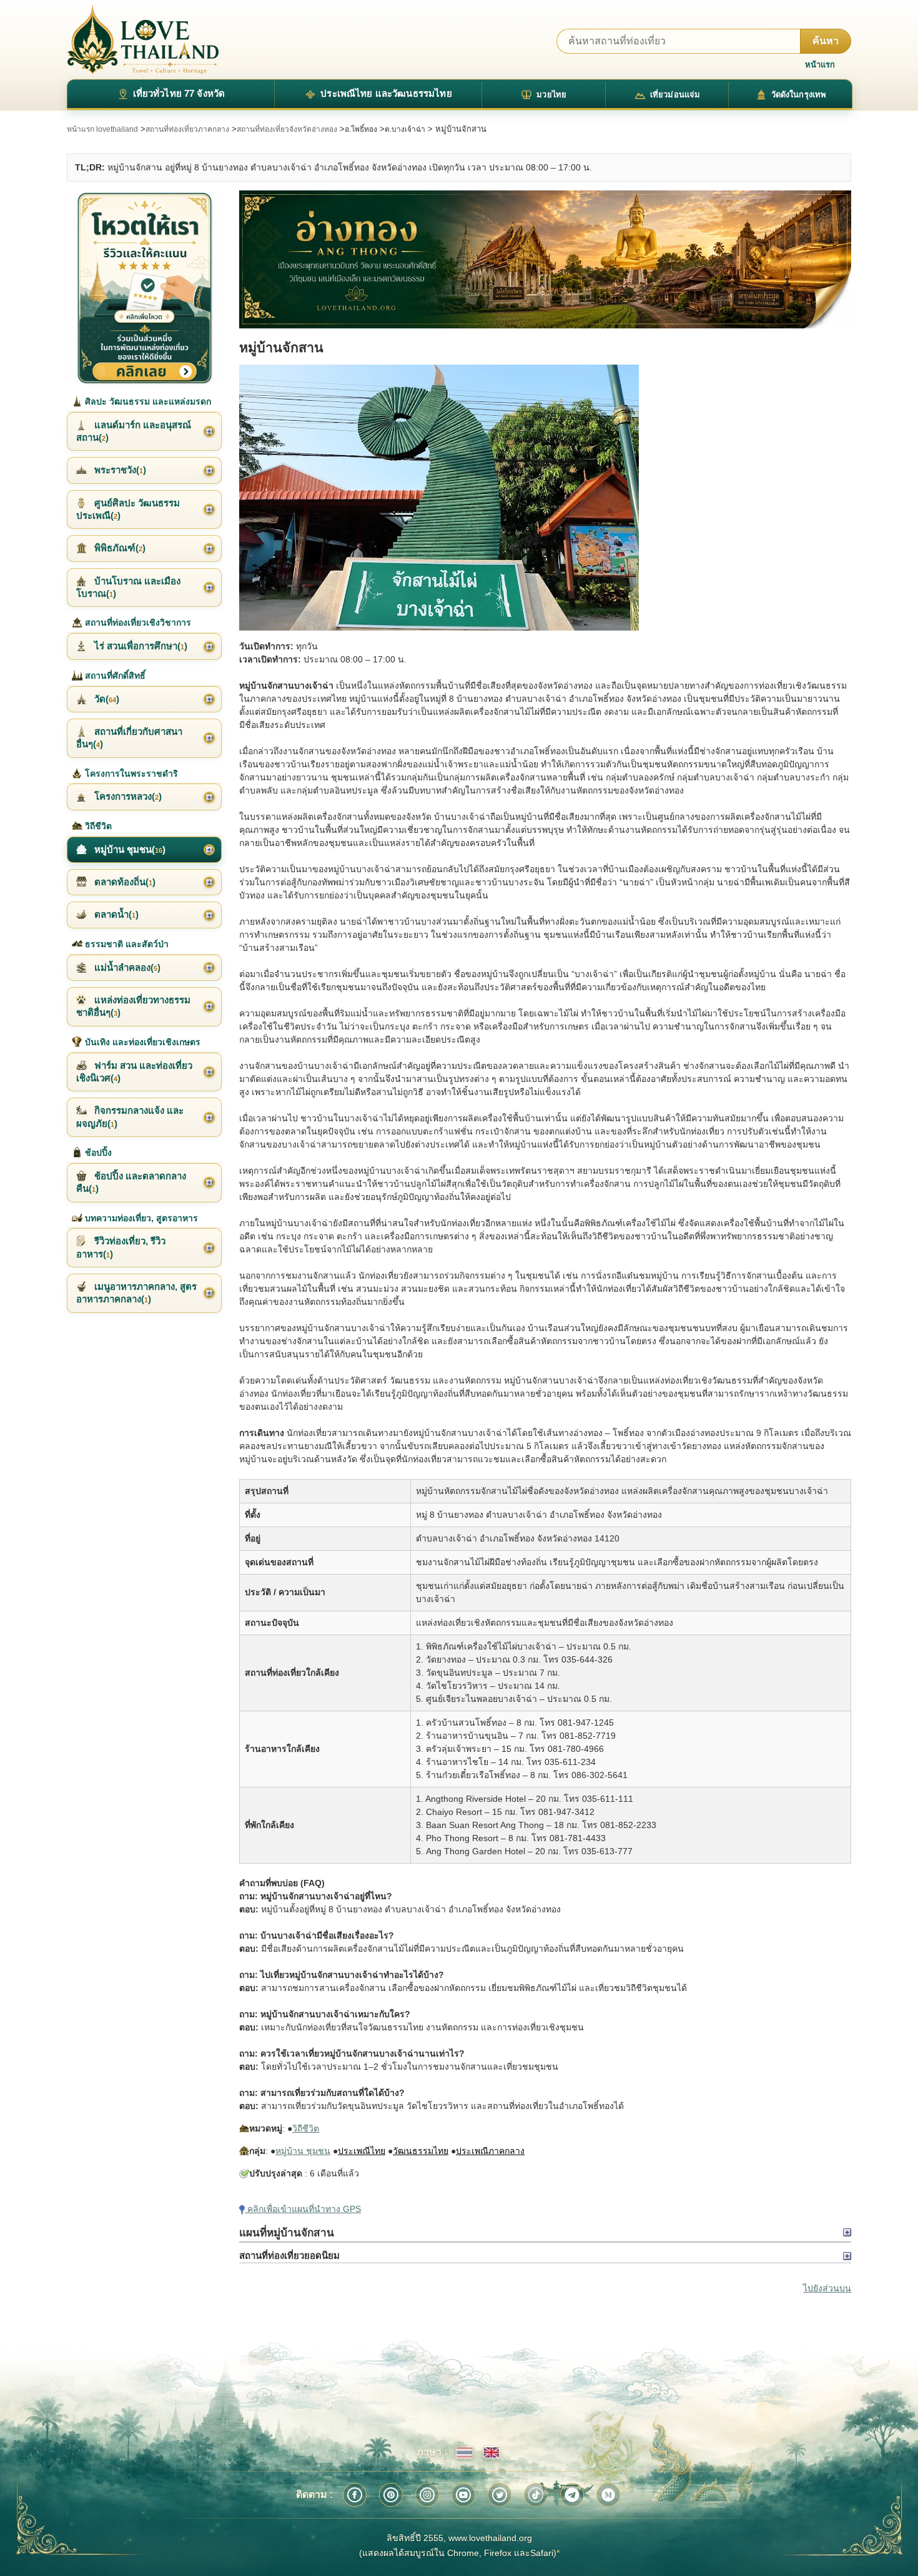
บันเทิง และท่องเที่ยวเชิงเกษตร (141, 1042)
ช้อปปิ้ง (97, 1153)
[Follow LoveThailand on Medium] (608, 2495)
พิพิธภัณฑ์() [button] (119, 548)
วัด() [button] (106, 699)
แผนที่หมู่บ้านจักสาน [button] (287, 2233)
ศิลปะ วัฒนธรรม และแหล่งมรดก (147, 401)
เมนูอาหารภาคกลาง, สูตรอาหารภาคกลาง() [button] (136, 1293)
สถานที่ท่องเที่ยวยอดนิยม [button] (289, 2255)
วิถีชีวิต (306, 2128)
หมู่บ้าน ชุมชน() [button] (129, 849)
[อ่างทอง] (545, 260)
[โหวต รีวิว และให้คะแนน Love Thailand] (145, 288)
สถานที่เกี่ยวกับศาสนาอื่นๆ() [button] (129, 738)
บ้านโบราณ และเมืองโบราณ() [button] (128, 587)
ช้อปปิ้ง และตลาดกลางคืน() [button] (131, 1182)
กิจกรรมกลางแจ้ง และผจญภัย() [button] (130, 1117)
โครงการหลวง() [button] (127, 796)
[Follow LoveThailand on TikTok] (536, 2495)
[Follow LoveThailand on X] (500, 2495)
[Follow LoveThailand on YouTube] (463, 2495)
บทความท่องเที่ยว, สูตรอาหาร (140, 1218)
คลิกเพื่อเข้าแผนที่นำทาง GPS (303, 2209)
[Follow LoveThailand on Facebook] (355, 2495)
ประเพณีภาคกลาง (490, 2151)
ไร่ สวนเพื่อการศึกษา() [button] (140, 646)
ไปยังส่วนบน (827, 2288)
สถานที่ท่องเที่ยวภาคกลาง (187, 129)
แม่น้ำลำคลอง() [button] (126, 967)
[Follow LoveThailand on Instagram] (427, 2495)
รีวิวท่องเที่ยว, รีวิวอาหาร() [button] (121, 1247)
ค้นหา (826, 41)
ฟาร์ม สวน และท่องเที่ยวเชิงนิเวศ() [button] (134, 1072)
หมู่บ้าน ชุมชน (303, 2151)
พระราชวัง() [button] (119, 470)
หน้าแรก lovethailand (102, 129)
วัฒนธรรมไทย (421, 2151)
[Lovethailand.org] (143, 40)
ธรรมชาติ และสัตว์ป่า (126, 944)
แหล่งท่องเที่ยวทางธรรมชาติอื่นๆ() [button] (133, 1006)
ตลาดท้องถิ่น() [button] (124, 882)
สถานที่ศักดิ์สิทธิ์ (114, 676)
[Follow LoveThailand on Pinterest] (391, 2495)
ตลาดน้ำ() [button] (115, 914)
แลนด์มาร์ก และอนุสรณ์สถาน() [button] (134, 431)
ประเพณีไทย (362, 2151)
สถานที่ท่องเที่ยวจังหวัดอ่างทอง (287, 129)
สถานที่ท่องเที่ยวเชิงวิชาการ (137, 622)
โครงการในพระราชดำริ (130, 774)
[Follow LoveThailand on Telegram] (572, 2495)
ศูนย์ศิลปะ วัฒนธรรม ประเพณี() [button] (128, 509)
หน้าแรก (820, 65)
